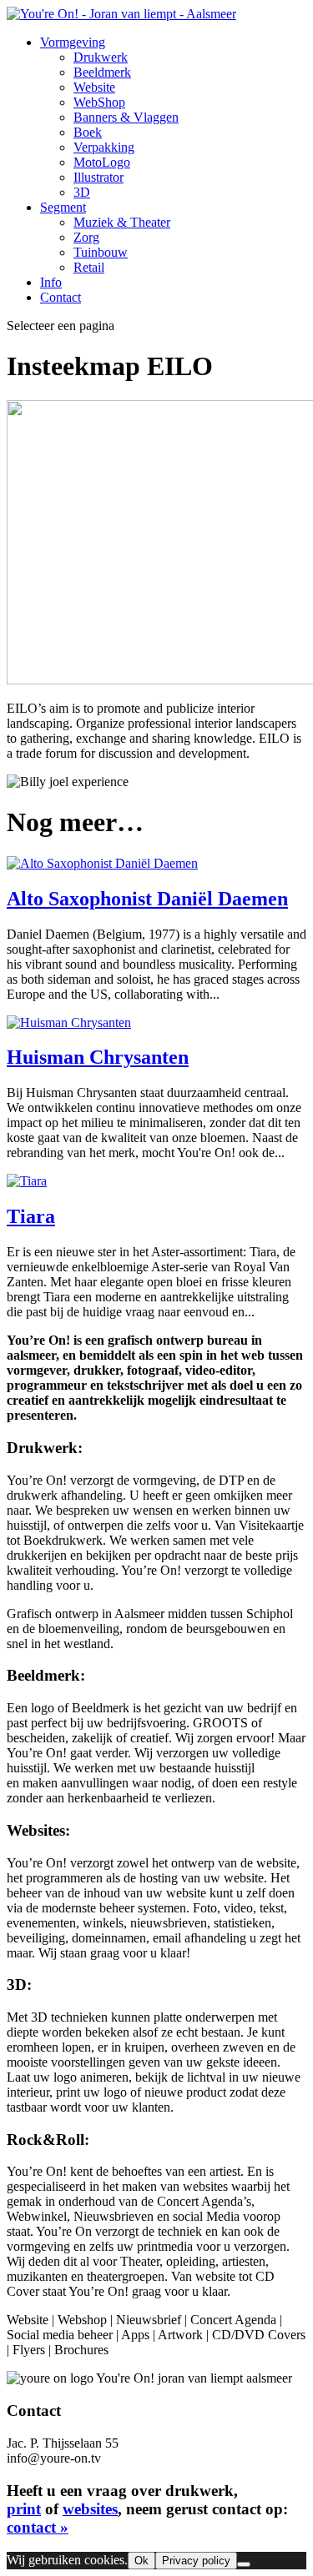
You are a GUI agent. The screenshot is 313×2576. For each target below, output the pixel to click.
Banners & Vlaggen (126, 117)
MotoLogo (102, 162)
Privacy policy (196, 2561)
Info (51, 282)
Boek (88, 132)
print (24, 2509)
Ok (141, 2561)
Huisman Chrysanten (98, 1057)
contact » (38, 2527)
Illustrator (98, 177)
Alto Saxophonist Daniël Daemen (147, 899)
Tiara (31, 1216)
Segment (63, 207)
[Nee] (244, 2564)
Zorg (86, 237)
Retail (89, 267)
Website (94, 87)
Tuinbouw (101, 252)
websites (90, 2509)
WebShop (99, 102)
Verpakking (104, 147)
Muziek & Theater (122, 222)
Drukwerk (101, 57)
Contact (61, 297)
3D (82, 192)
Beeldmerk (102, 72)
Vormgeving (73, 42)
